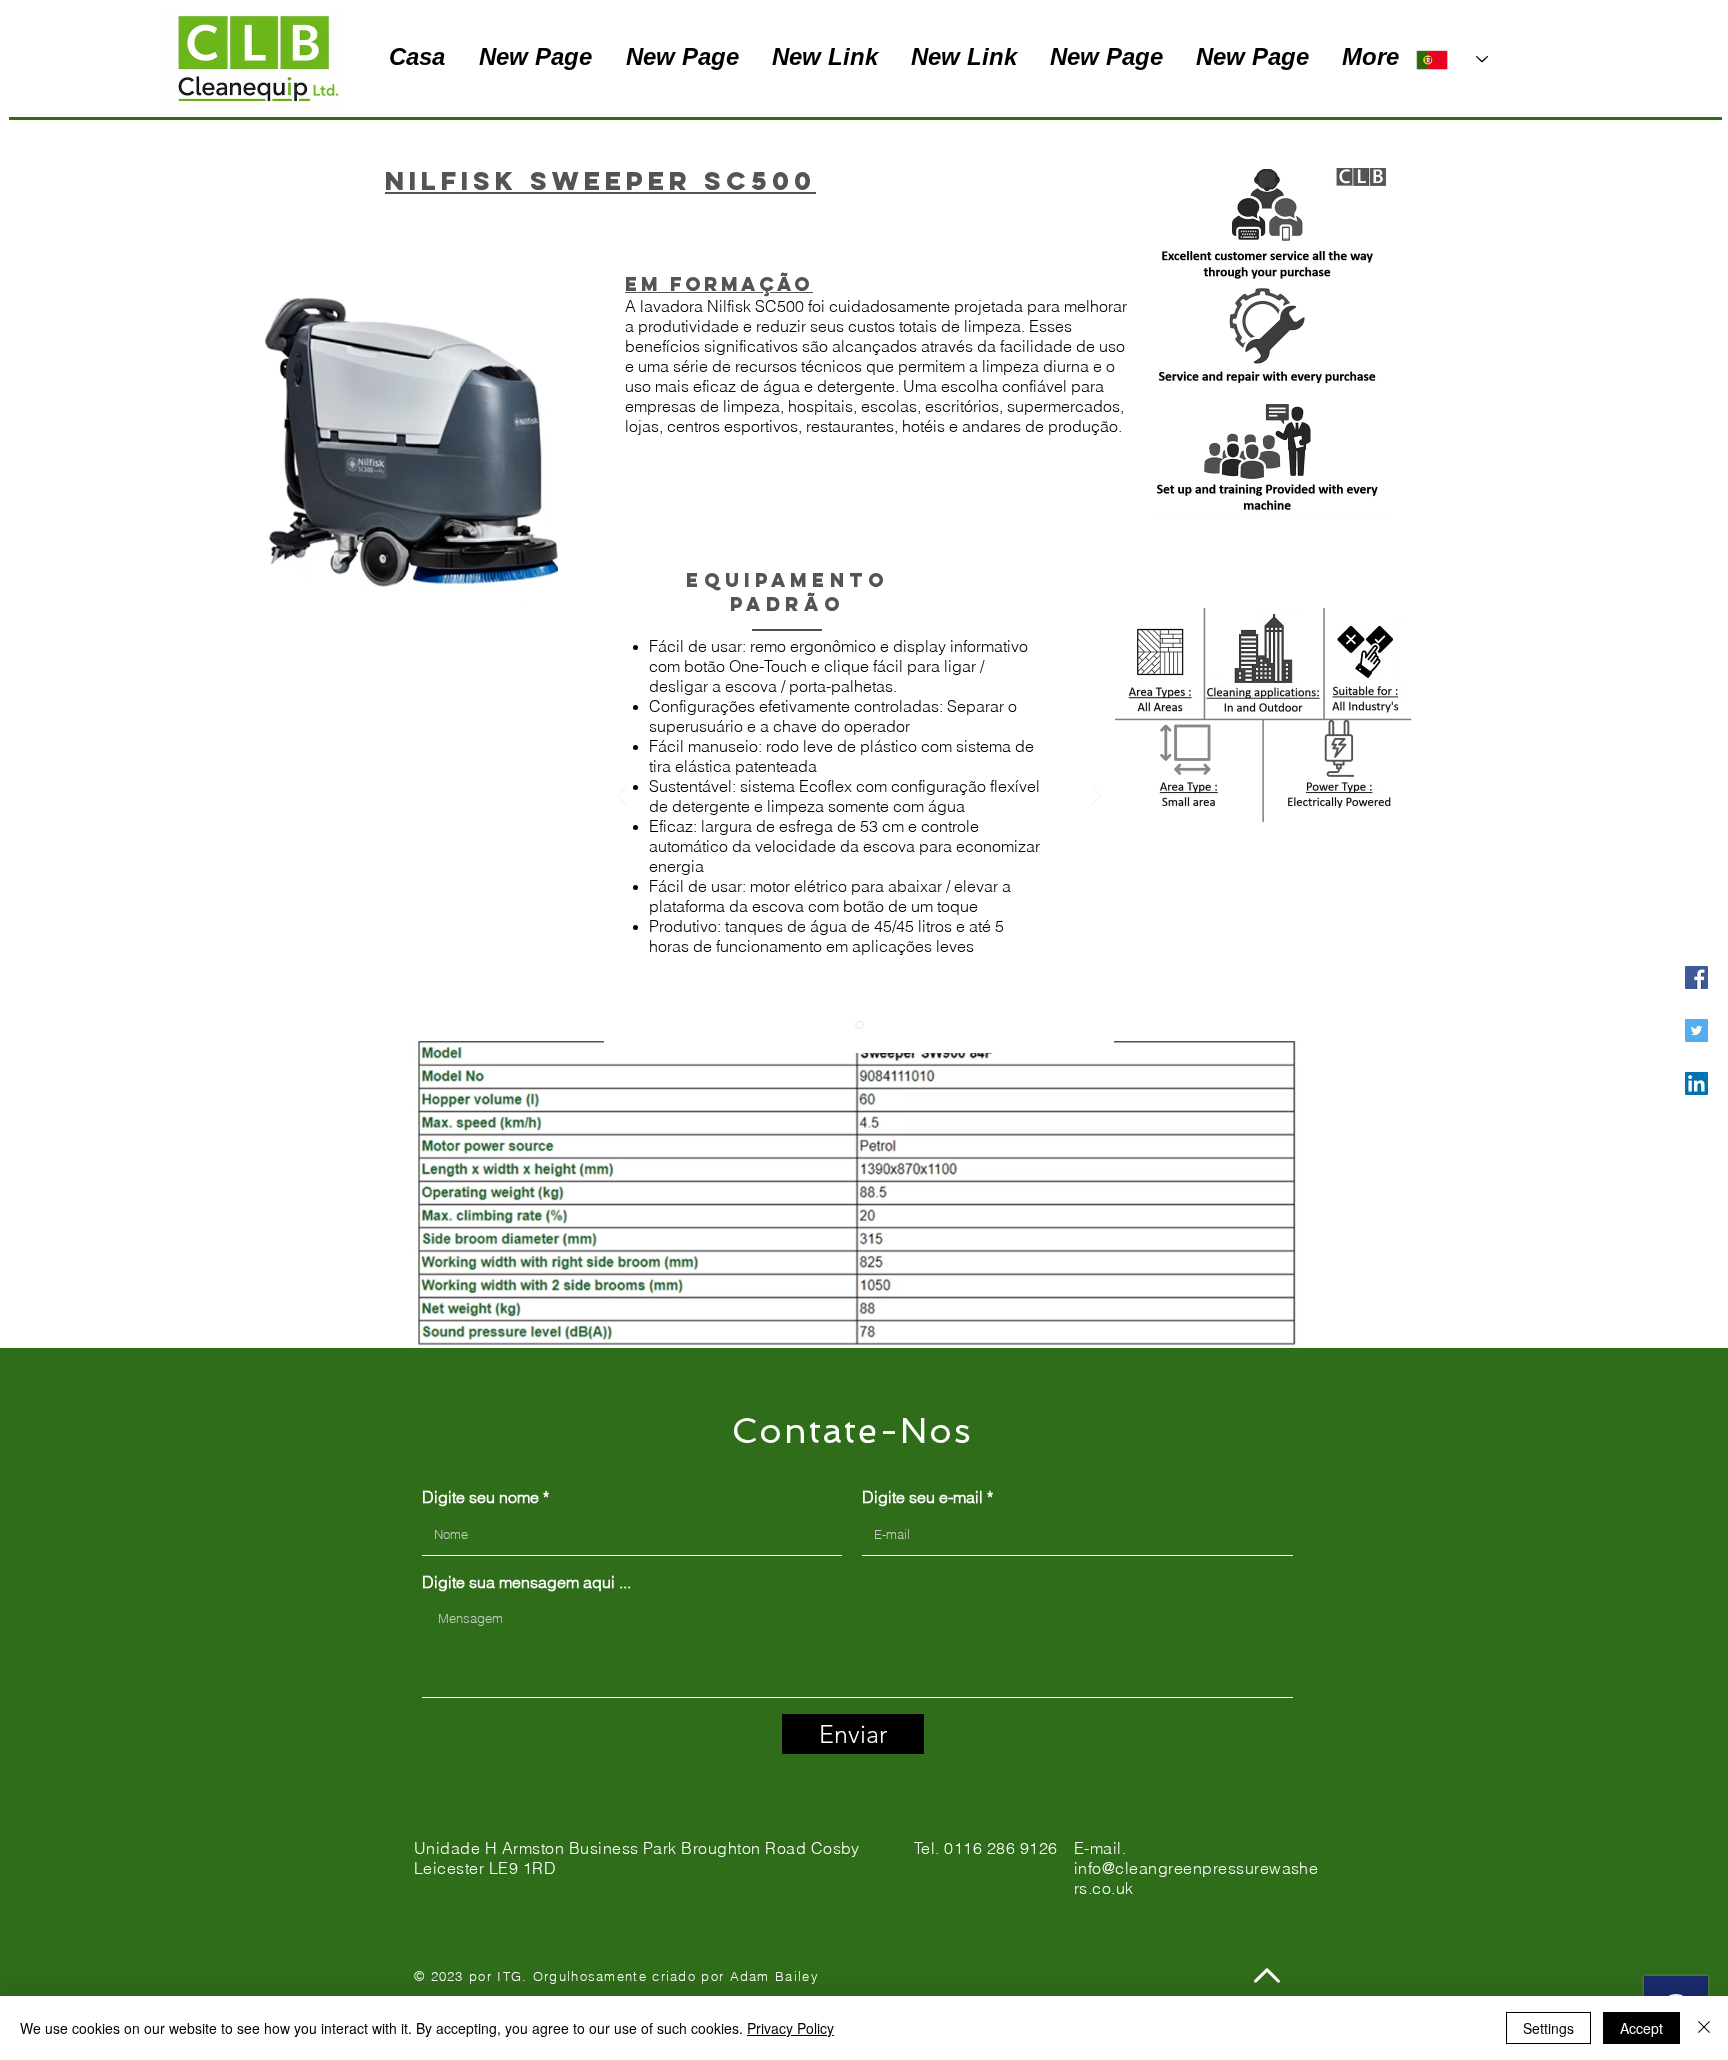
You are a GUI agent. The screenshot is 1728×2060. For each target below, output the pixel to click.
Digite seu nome (480, 1497)
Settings (1548, 2028)
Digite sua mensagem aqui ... (526, 1582)
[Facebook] (1696, 977)
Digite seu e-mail (922, 1497)
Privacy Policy (790, 2028)
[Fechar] (1704, 2028)
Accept (1641, 2028)
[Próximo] (1096, 797)
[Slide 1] (859, 1025)
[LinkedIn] (1696, 1083)
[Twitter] (1696, 1030)
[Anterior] (622, 797)
